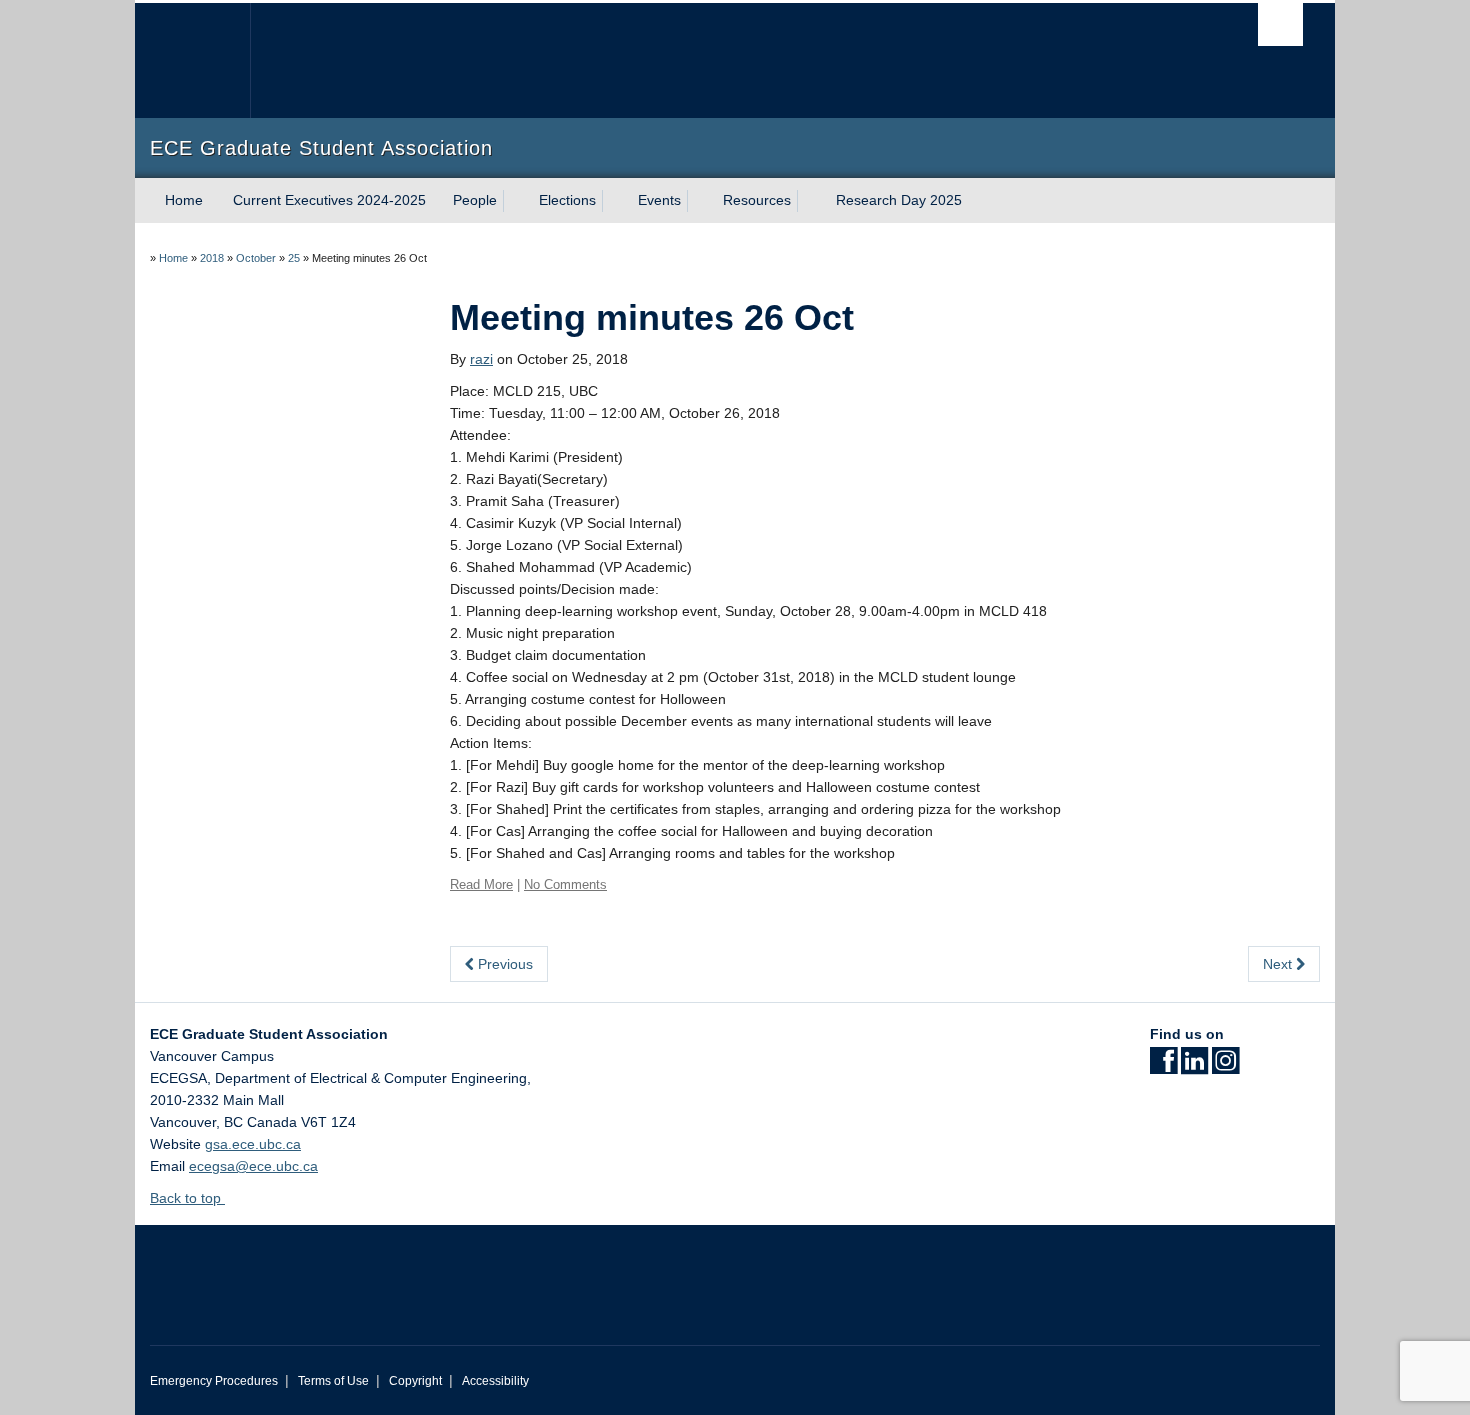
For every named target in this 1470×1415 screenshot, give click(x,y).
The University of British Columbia (192, 60)
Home (184, 200)
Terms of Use (333, 1381)
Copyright (415, 1381)
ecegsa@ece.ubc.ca (253, 1166)
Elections (567, 200)
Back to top (187, 1198)
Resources (757, 200)
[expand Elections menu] (614, 201)
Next (1279, 964)
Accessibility (495, 1381)
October (256, 258)
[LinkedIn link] (1194, 1067)
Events (659, 200)
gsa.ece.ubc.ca (253, 1144)
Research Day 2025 (899, 200)
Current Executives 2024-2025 (329, 200)
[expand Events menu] (699, 201)
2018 (212, 258)
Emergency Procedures (214, 1381)
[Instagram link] (1225, 1067)
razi (481, 359)
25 (294, 258)
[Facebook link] (1163, 1067)
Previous (503, 964)
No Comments (565, 884)
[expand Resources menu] (809, 201)
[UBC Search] (1280, 24)
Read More (481, 884)
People (475, 200)
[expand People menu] (515, 201)
